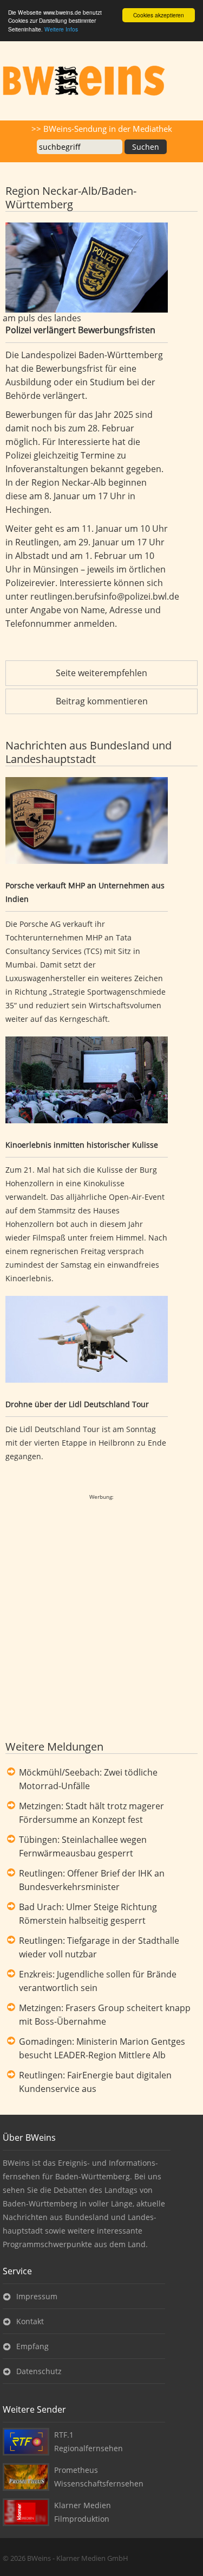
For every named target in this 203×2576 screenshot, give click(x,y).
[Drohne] (87, 1341)
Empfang (32, 2346)
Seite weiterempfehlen (101, 673)
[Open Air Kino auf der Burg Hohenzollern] (87, 1082)
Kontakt (30, 2321)
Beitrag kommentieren (102, 701)
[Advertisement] (101, 204)
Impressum (37, 2296)
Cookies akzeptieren (159, 15)
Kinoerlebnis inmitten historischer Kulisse (82, 1145)
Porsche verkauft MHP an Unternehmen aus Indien (85, 892)
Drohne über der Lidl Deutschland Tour (77, 1404)
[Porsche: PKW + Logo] (87, 822)
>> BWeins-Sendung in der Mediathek (102, 129)
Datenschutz (39, 2371)
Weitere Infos (61, 29)
